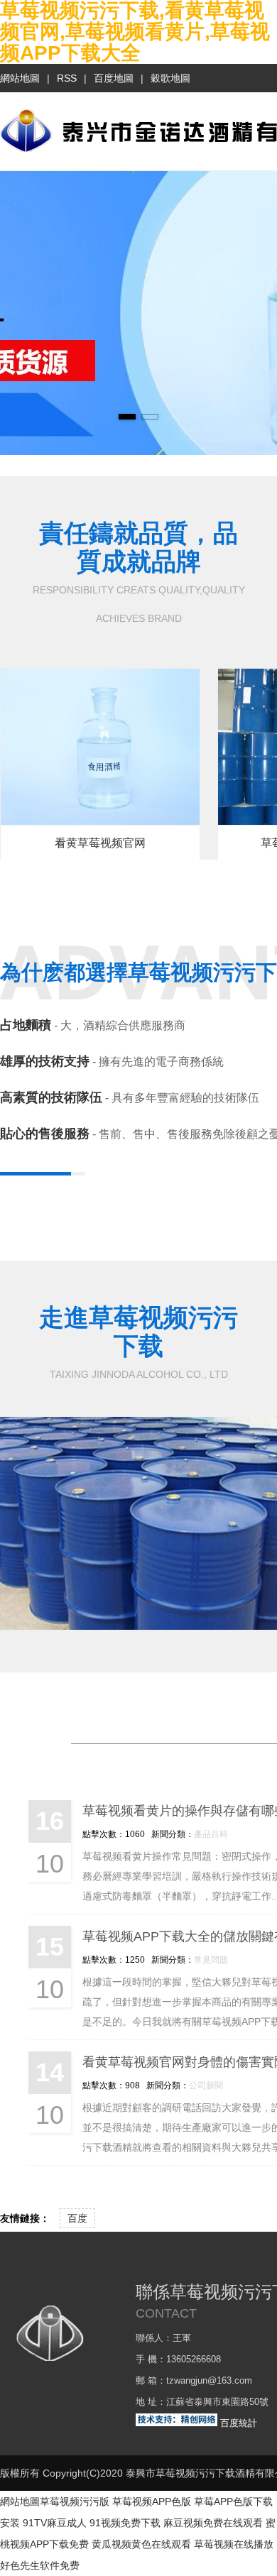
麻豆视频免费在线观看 (213, 2523)
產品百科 (211, 1834)
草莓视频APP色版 (152, 2501)
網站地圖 (20, 78)
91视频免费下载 (125, 2523)
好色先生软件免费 (40, 2565)
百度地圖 (114, 78)
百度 (77, 2218)
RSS (67, 78)
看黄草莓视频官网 (100, 843)
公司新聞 (206, 2085)
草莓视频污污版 (75, 2501)
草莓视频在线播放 (234, 2544)
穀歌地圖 (170, 78)
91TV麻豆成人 (55, 2523)
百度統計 (239, 2423)
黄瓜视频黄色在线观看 (141, 2544)
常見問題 (211, 1960)
